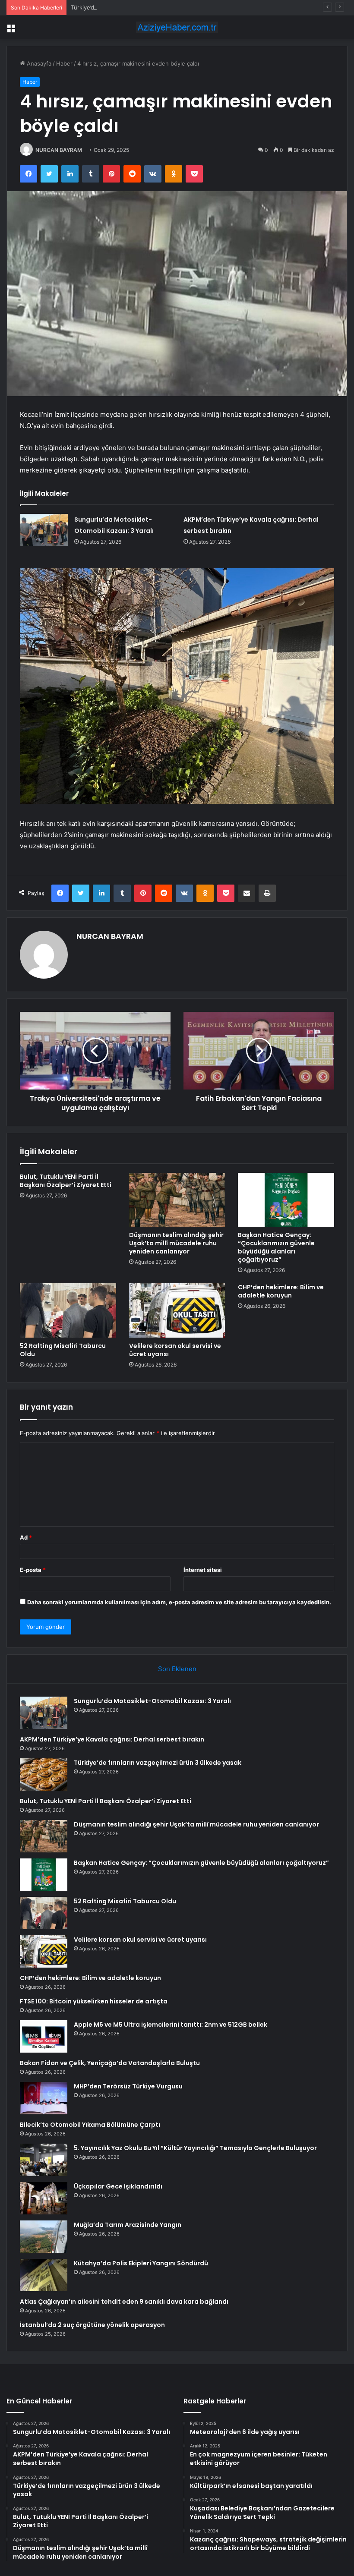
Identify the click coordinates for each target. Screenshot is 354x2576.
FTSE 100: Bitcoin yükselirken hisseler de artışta (94, 2001)
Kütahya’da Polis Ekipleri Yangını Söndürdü (141, 2263)
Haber (64, 63)
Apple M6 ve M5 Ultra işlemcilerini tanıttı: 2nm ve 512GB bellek (171, 2025)
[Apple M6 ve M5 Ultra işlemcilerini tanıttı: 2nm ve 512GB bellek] (44, 2036)
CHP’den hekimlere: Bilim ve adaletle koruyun (281, 1291)
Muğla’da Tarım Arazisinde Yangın (128, 2225)
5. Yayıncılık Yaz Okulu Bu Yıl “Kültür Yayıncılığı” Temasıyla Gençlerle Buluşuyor (195, 2148)
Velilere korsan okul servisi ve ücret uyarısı (175, 1350)
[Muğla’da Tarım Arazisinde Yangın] (44, 2237)
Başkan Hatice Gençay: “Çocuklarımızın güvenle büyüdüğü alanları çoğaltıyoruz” (276, 1247)
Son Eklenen (177, 1669)
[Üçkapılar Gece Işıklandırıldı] (44, 2198)
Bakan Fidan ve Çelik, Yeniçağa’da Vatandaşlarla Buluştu (110, 2063)
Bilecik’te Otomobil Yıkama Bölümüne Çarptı (90, 2125)
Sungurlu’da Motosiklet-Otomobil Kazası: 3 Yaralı (152, 1701)
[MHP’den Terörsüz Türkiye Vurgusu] (44, 2098)
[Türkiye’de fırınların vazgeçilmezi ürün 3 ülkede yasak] (44, 1775)
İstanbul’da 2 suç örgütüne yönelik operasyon (92, 2325)
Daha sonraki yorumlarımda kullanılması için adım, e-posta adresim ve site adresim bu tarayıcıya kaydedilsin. (179, 1602)
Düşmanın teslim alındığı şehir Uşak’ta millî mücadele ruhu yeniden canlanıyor (176, 1243)
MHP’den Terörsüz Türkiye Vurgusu (128, 2086)
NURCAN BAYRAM (59, 150)
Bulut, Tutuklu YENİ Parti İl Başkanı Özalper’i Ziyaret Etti (66, 1181)
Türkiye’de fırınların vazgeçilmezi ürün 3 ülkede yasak (142, 7)
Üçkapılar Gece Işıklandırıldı (118, 2186)
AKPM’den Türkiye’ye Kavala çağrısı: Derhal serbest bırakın (112, 1739)
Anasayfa (38, 63)
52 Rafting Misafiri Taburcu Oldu (63, 1350)
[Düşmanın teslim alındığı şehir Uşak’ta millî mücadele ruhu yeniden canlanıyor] (177, 1200)
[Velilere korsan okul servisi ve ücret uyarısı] (177, 1310)
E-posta (33, 1570)
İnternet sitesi (203, 1570)
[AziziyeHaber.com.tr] (177, 27)
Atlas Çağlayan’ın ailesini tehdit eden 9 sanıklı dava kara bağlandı (124, 2302)
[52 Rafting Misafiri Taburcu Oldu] (68, 1310)
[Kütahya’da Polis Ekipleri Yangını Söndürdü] (44, 2275)
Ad (26, 1537)
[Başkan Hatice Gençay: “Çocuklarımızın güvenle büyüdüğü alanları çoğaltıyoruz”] (286, 1200)
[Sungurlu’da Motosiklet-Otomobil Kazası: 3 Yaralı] (44, 530)
